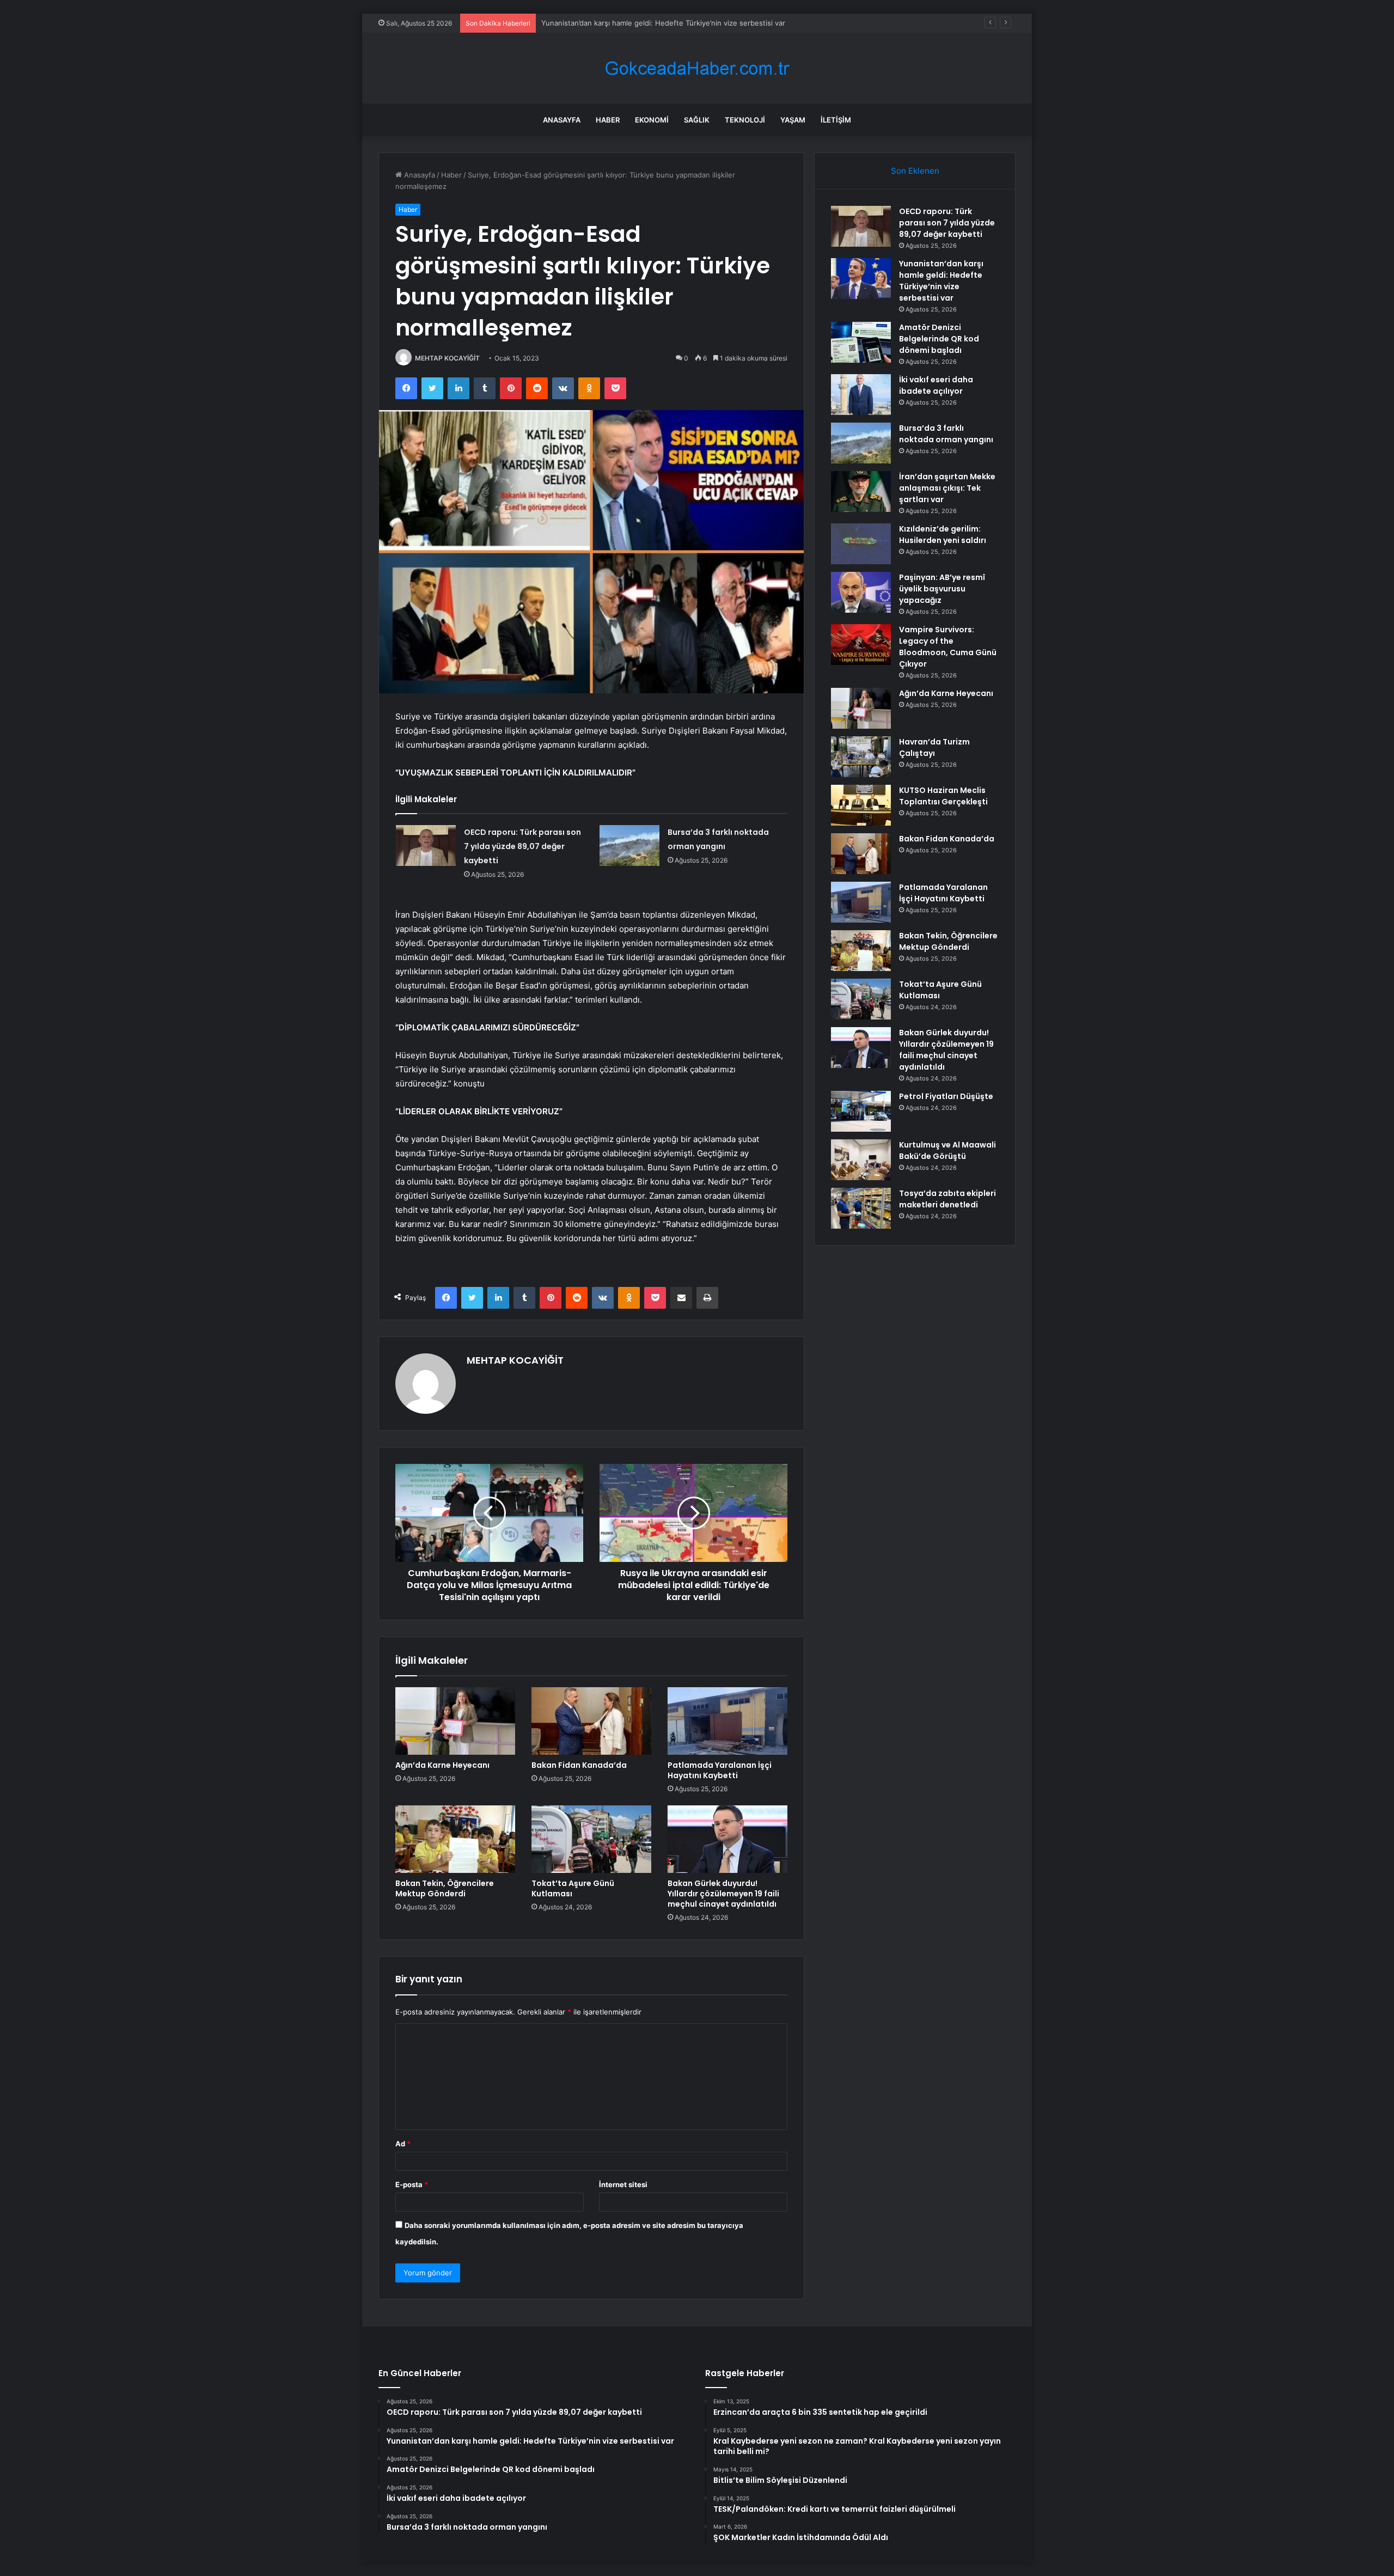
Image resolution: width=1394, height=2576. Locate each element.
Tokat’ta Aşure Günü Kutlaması (573, 1888)
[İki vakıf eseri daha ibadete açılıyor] (861, 395)
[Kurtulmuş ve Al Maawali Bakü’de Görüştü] (861, 1160)
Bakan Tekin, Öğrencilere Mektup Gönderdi (445, 1888)
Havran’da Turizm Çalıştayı (934, 747)
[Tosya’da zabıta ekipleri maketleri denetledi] (861, 1208)
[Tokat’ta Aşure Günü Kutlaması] (591, 1839)
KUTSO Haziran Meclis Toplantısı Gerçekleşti (943, 796)
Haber (608, 120)
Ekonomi (652, 120)
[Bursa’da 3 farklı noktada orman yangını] (629, 846)
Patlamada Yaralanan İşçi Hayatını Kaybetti (720, 1770)
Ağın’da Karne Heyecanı (442, 1765)
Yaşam (793, 120)
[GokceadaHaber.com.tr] (697, 68)
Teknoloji (745, 120)
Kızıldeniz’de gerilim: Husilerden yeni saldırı (943, 535)
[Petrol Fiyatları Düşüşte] (861, 1111)
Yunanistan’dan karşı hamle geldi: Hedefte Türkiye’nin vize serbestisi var (941, 281)
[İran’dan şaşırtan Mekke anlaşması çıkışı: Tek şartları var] (861, 492)
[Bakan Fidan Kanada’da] (591, 1721)
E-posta (412, 2184)
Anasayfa (562, 120)
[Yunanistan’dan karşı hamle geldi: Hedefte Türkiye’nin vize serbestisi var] (861, 279)
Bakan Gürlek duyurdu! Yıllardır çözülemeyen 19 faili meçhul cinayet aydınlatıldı (723, 1894)
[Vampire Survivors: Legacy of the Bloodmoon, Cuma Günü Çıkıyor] (861, 645)
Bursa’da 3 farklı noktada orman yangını (946, 434)
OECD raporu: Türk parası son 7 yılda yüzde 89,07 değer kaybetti (522, 846)
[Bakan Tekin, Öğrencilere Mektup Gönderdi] (455, 1839)
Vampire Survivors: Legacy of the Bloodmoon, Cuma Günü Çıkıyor (948, 647)
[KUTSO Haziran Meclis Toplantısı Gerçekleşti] (861, 805)
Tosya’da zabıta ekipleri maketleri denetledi (947, 1199)
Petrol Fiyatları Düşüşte (946, 1096)
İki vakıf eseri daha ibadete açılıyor (936, 385)
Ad (403, 2144)
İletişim (836, 120)
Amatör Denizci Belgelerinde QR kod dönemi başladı (629, 23)
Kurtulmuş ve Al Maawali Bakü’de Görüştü (947, 1150)
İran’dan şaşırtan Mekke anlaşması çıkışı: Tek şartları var (947, 488)
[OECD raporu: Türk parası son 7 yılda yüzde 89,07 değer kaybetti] (426, 846)
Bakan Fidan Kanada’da (579, 1765)
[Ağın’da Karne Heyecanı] (455, 1721)
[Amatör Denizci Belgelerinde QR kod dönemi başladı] (861, 342)
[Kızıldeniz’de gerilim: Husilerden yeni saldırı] (861, 544)
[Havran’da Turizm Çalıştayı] (861, 757)
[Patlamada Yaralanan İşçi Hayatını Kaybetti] (727, 1721)
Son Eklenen (915, 171)
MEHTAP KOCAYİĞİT (447, 358)
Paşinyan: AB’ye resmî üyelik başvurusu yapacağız (942, 589)
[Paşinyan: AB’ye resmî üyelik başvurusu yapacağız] (861, 592)
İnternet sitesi (623, 2184)
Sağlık (697, 120)
